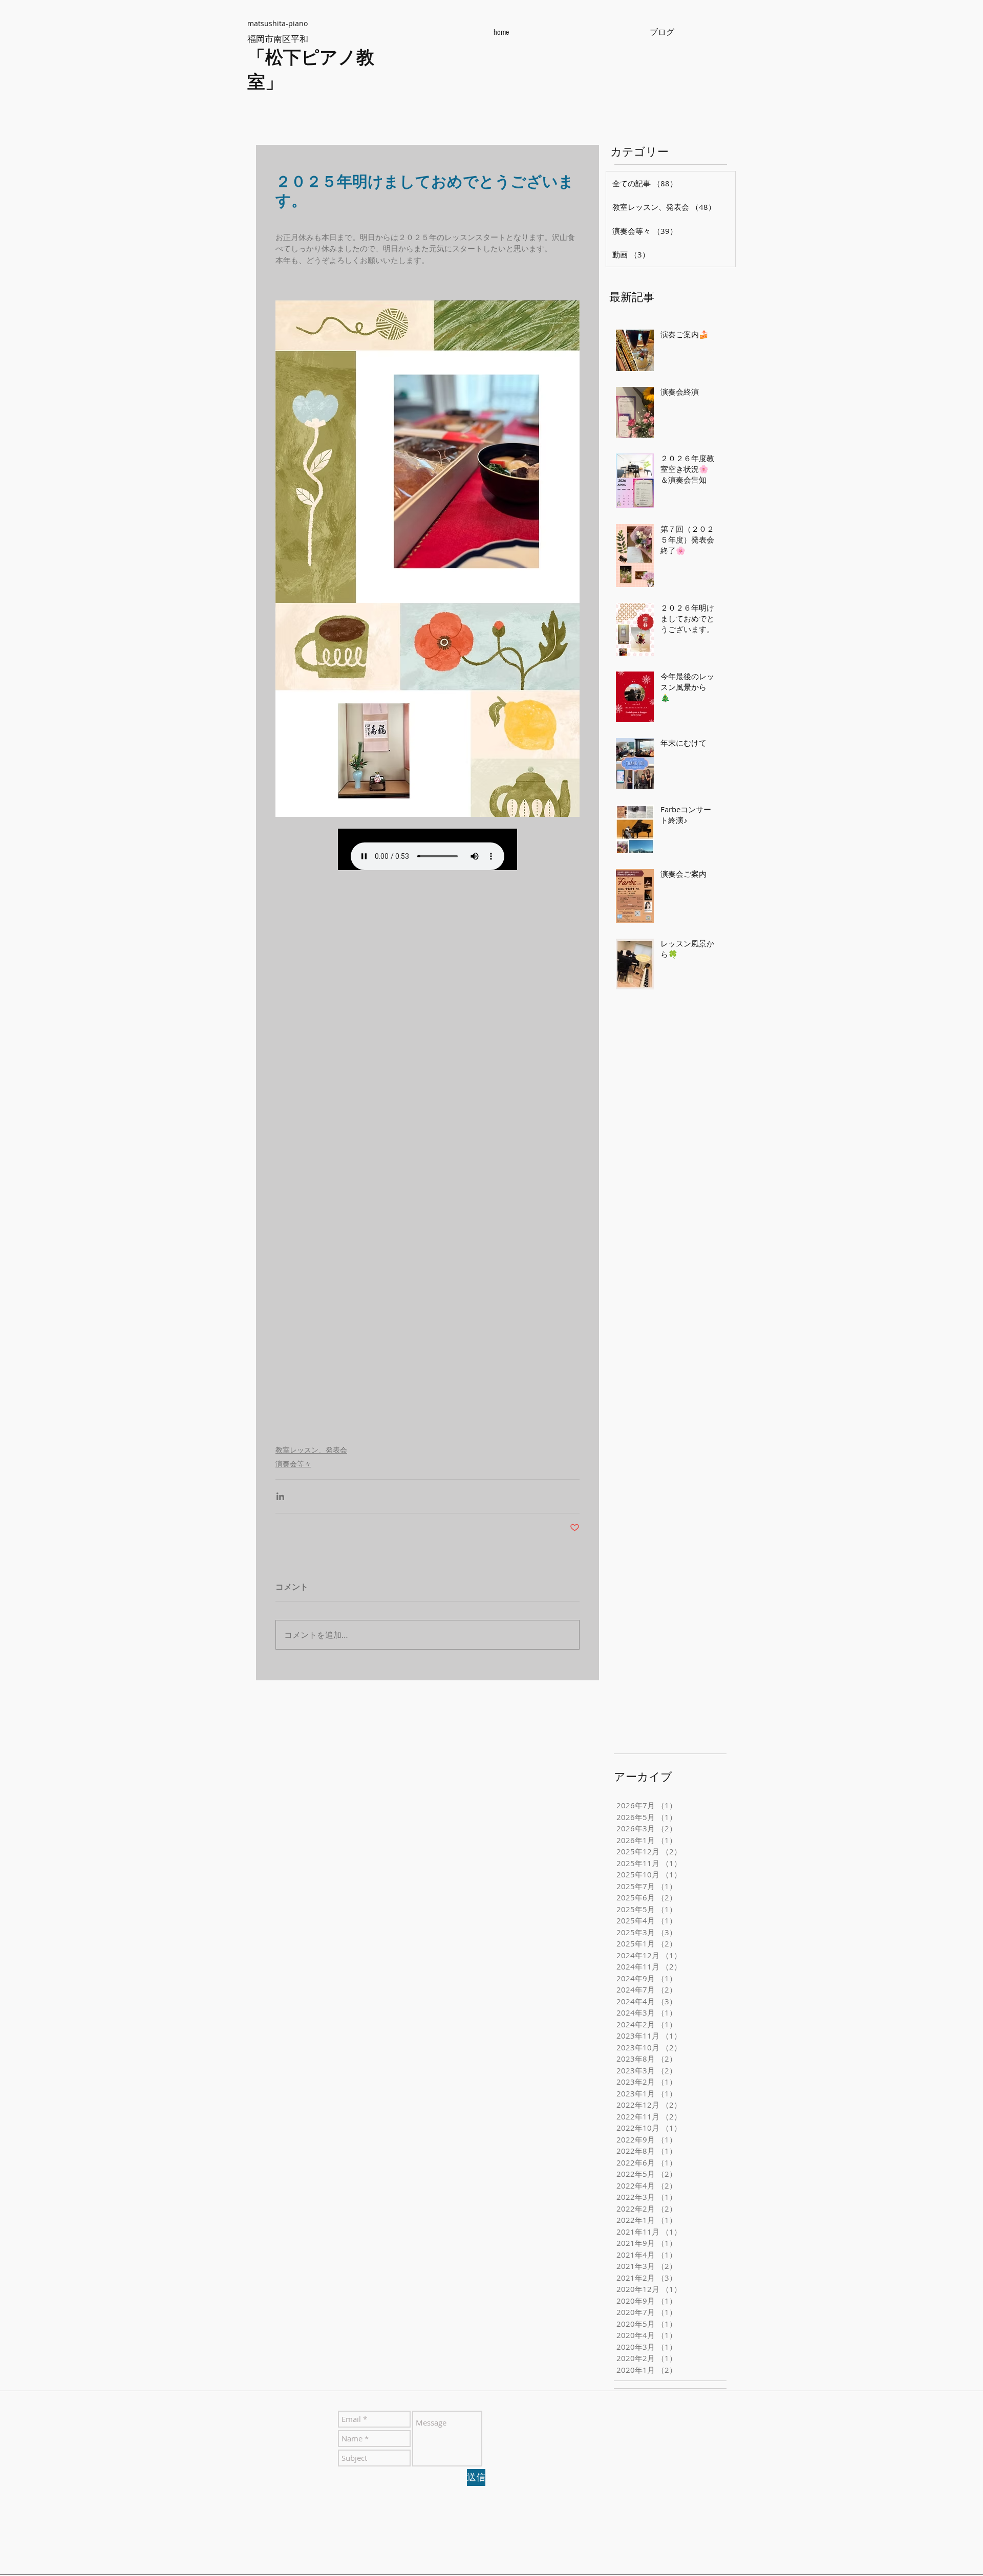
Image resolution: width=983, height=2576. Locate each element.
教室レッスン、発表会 (311, 1450)
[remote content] (428, 849)
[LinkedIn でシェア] (280, 1496)
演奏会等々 (293, 1464)
